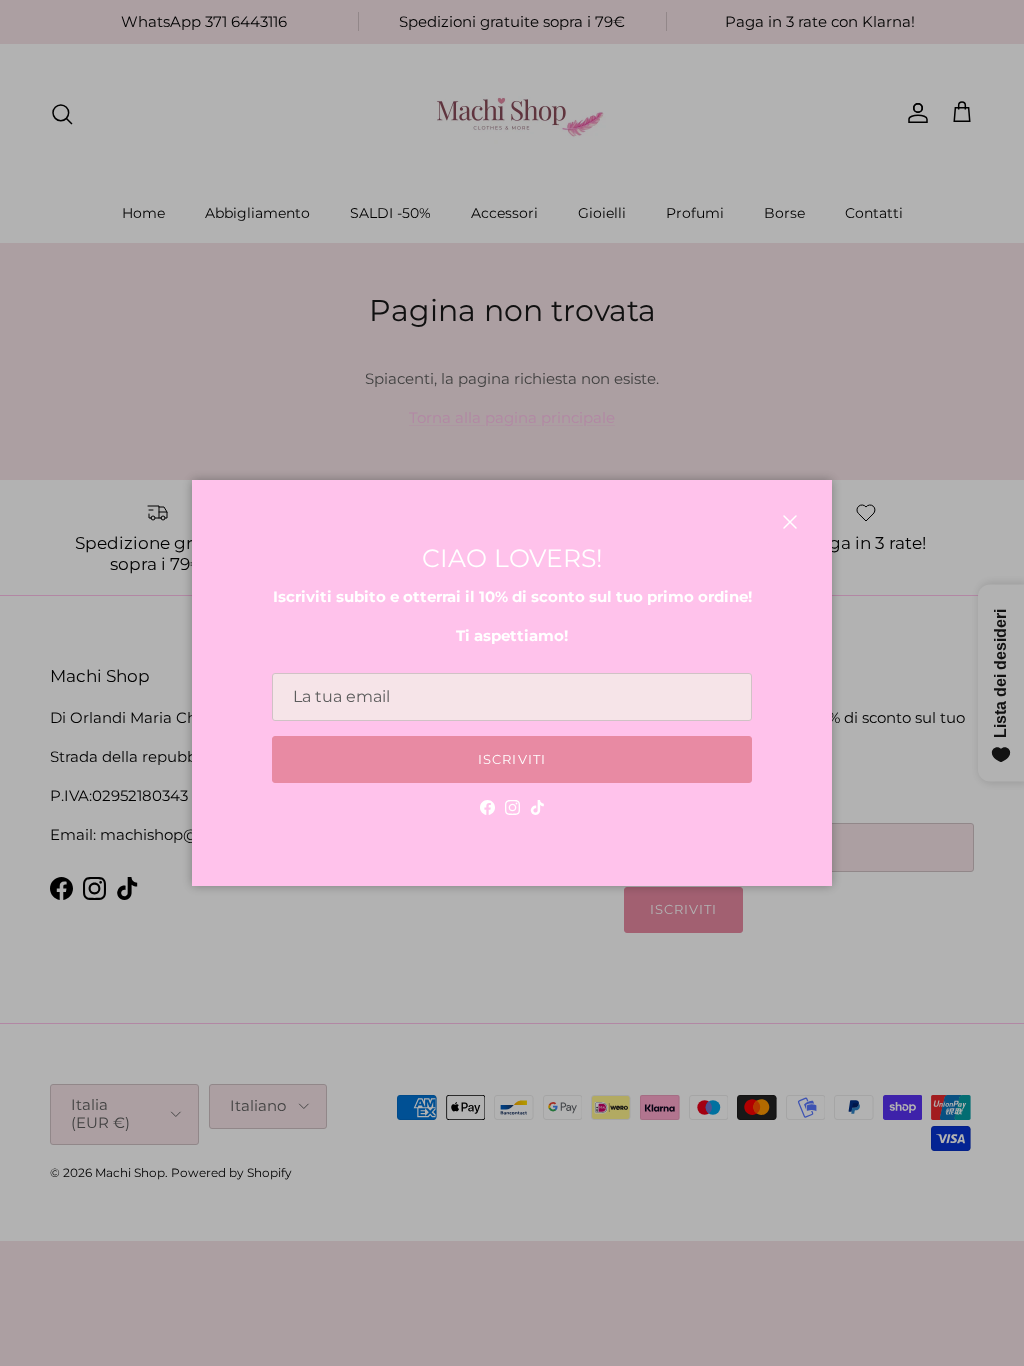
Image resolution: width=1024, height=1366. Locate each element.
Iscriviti (511, 759)
